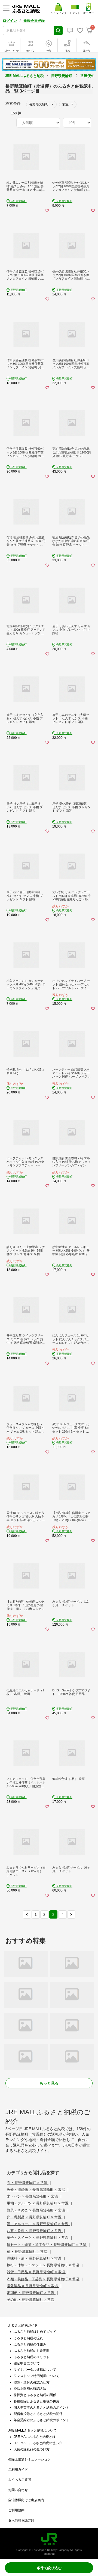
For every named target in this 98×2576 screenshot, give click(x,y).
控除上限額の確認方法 (30, 2389)
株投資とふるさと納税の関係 (35, 2395)
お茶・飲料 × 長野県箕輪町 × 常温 (35, 2231)
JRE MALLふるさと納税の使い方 (38, 2443)
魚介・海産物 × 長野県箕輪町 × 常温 (36, 2190)
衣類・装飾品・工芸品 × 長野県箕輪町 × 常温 (44, 2279)
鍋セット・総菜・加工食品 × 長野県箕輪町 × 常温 (47, 2245)
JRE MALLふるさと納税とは (35, 2437)
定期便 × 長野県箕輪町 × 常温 (31, 2293)
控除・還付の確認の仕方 (32, 2382)
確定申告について (27, 2363)
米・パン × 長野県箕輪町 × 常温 (33, 2196)
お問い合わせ (18, 2490)
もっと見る (49, 2083)
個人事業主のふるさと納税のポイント (41, 2408)
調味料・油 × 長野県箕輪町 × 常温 (35, 2258)
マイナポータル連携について (35, 2370)
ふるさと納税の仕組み (30, 2344)
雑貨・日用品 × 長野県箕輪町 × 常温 (36, 2272)
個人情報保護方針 (21, 2520)
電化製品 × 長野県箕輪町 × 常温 (33, 2286)
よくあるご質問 (20, 2480)
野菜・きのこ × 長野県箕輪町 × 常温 (36, 2210)
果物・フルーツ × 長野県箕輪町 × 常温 (38, 2203)
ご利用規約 (16, 2510)
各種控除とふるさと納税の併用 (36, 2401)
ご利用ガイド (18, 2470)
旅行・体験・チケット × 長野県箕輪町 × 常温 (44, 2265)
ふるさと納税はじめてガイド (35, 2332)
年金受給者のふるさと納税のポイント (41, 2420)
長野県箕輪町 (62, 76)
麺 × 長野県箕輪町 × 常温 (28, 2252)
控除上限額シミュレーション (29, 2459)
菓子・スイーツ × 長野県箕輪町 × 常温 (38, 2238)
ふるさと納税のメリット (32, 2357)
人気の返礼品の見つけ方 (32, 2449)
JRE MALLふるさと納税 (24, 76)
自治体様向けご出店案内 (26, 2500)
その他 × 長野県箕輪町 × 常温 (31, 2300)
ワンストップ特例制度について (36, 2376)
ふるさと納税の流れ (28, 2338)
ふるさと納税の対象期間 (32, 2351)
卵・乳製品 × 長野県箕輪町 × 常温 (35, 2217)
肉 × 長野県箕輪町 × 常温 (28, 2183)
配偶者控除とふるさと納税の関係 (38, 2414)
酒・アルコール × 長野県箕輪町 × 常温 (38, 2224)
